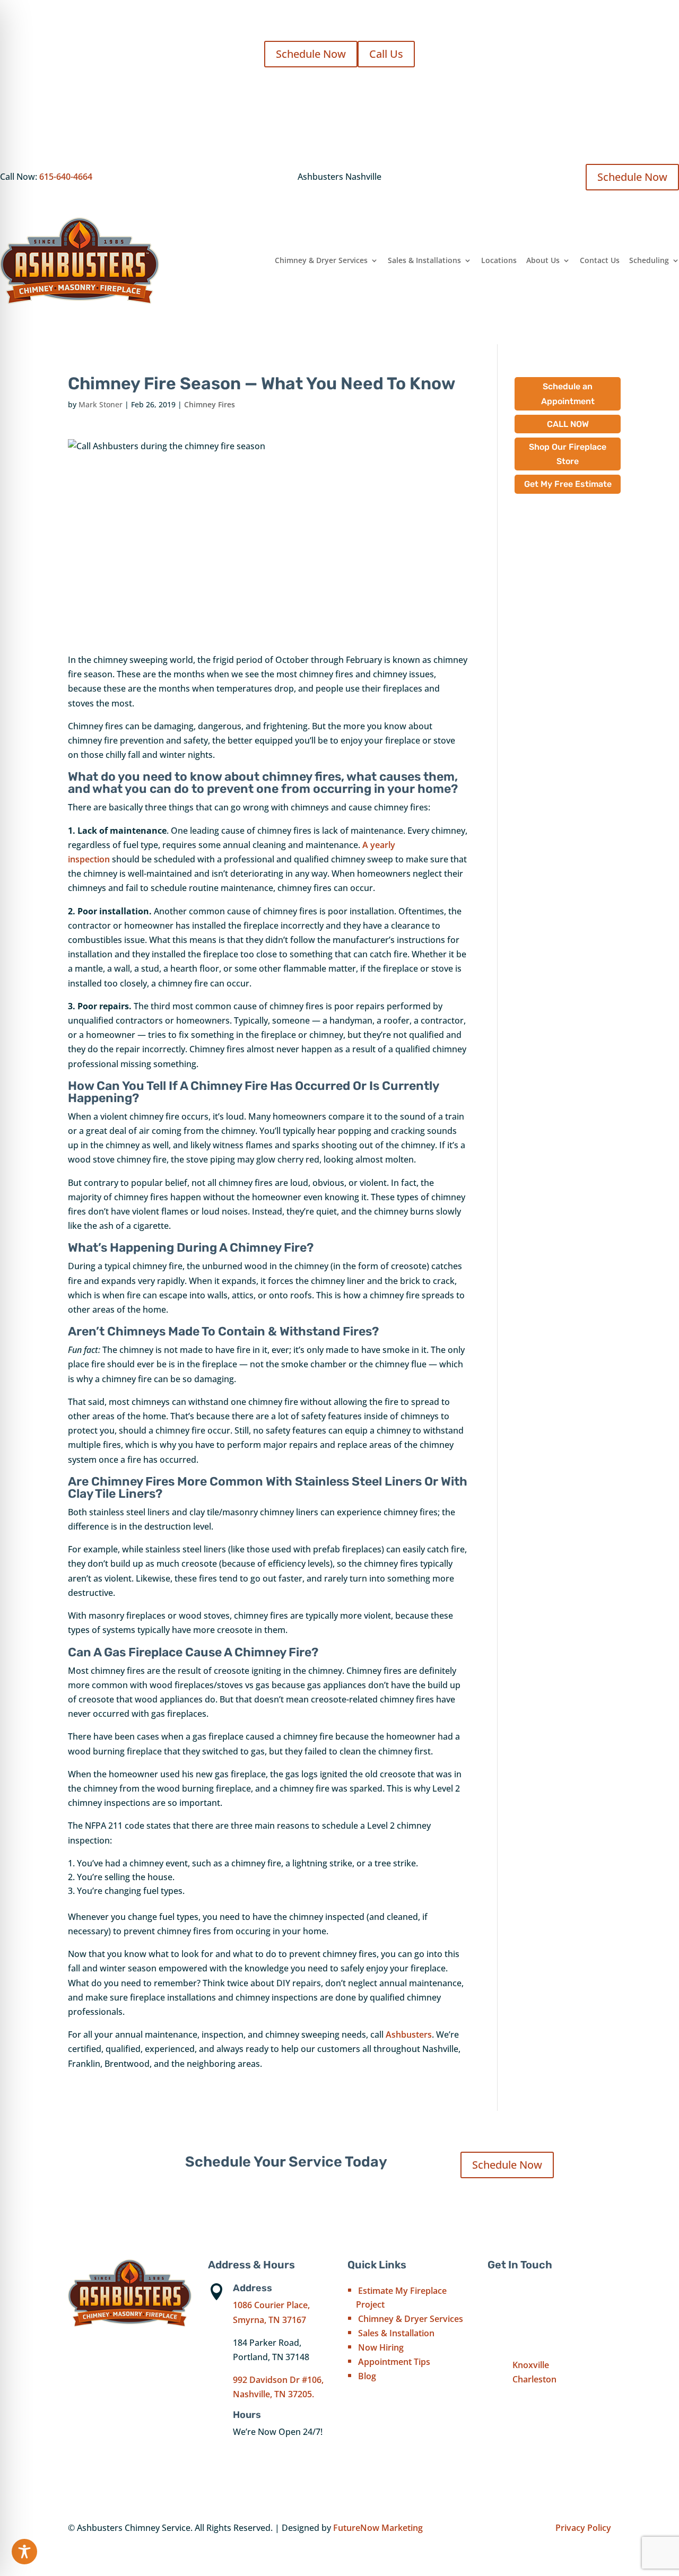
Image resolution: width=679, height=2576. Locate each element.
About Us (543, 260)
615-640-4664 (66, 177)
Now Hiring (381, 2347)
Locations (499, 260)
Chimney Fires (210, 404)
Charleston (534, 2379)
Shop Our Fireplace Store (568, 454)
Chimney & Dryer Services (321, 260)
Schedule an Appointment (568, 394)
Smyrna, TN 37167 (269, 2320)
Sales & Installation (396, 2333)
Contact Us (600, 260)
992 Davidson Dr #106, (278, 2380)
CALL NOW (568, 424)
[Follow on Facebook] (496, 2404)
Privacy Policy (583, 2528)
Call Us (386, 54)
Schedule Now (311, 54)
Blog (367, 2376)
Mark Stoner (101, 404)
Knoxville (531, 2365)
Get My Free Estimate (568, 484)
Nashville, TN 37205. (273, 2394)
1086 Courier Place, (271, 2305)
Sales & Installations (424, 260)
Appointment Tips (394, 2362)
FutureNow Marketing (378, 2528)
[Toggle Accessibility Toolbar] (24, 2552)
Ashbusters (409, 2034)
